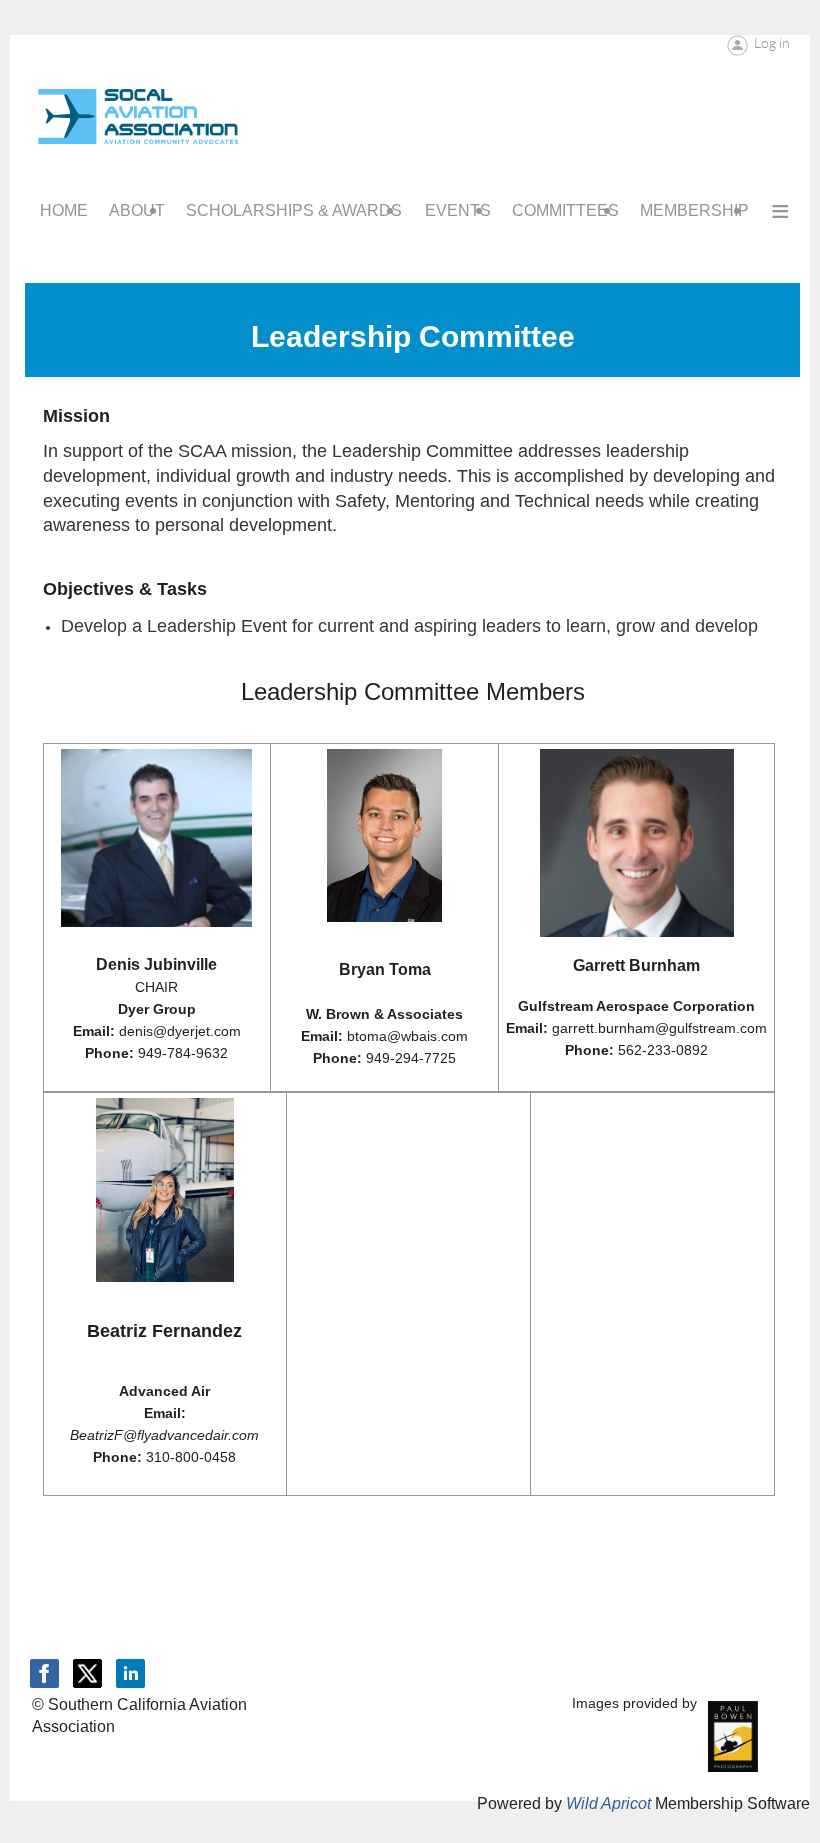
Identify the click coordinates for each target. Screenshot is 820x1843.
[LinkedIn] (130, 1673)
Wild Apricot (608, 1803)
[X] (87, 1673)
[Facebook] (44, 1673)
